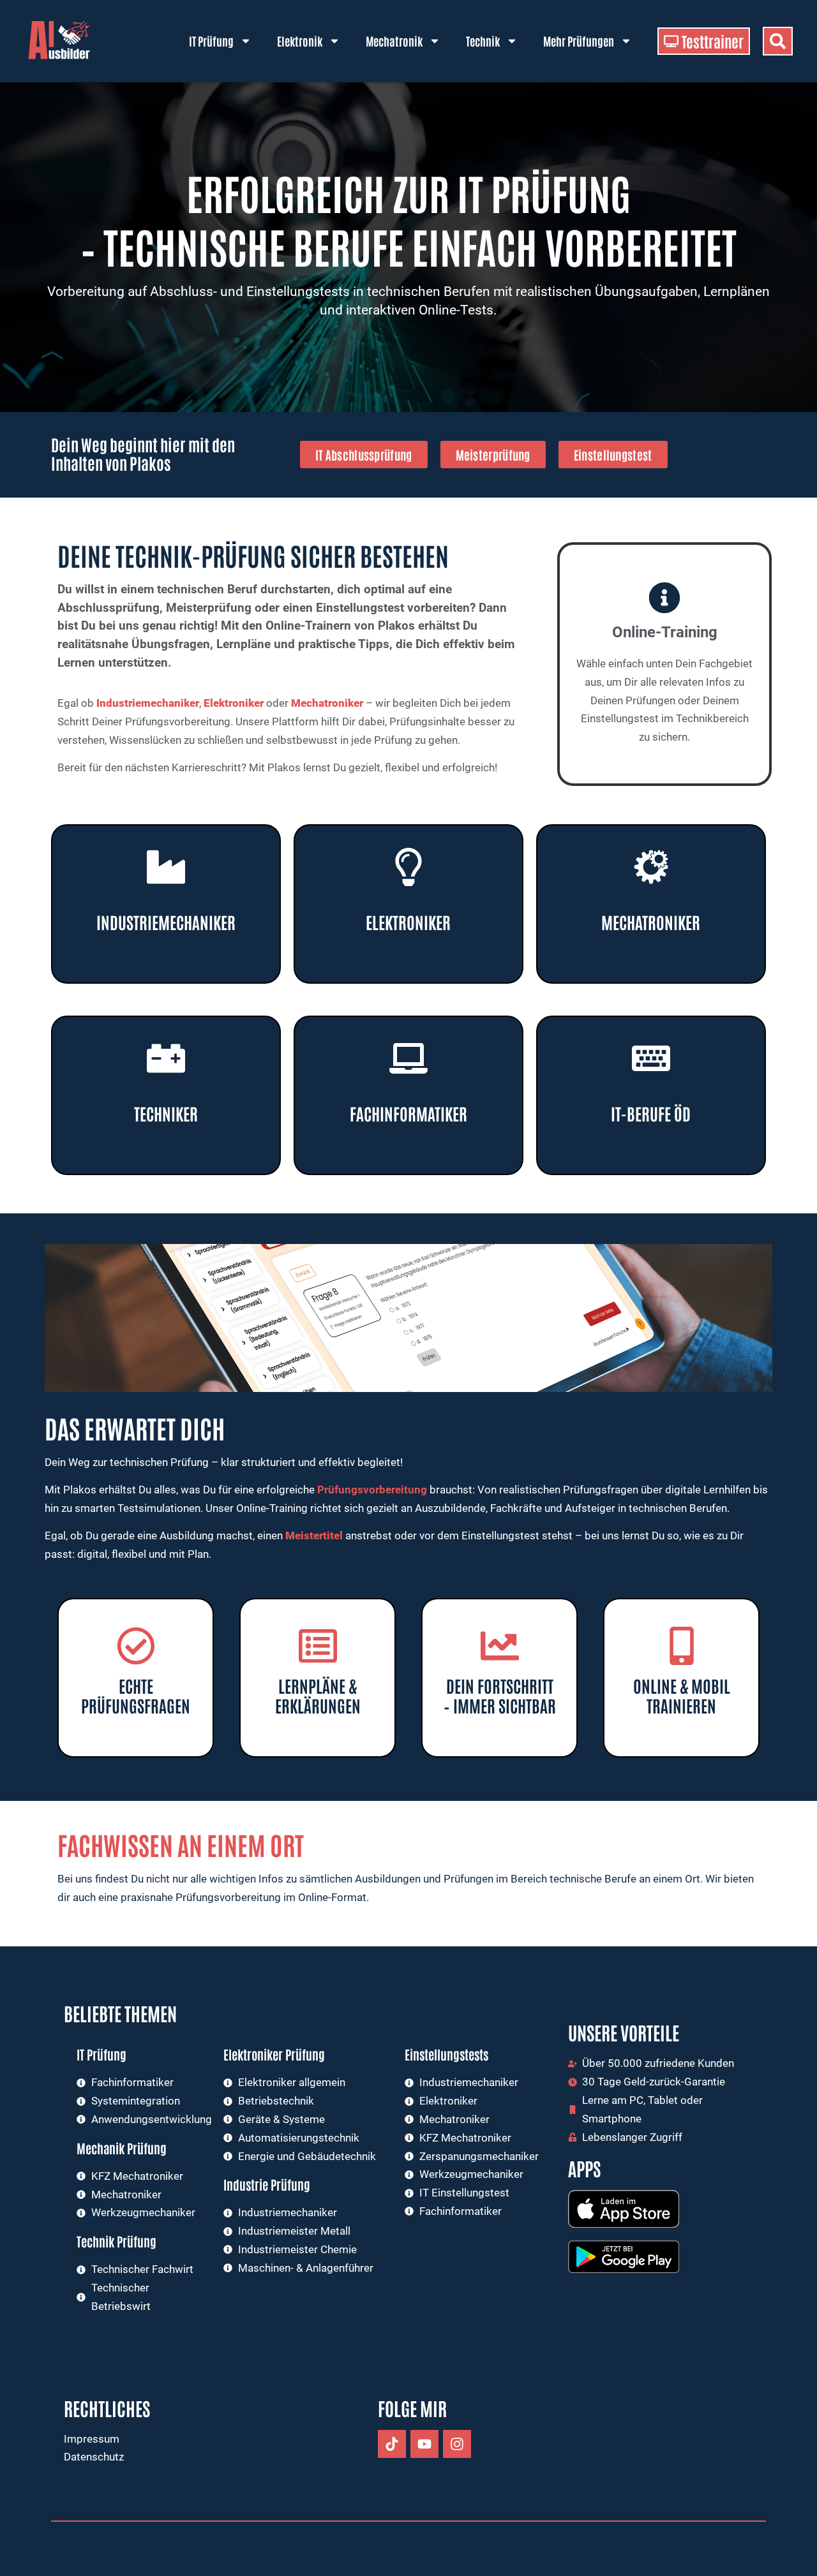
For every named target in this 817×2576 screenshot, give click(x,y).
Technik (483, 41)
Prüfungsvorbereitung (372, 1490)
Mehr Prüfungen (579, 41)
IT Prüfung (211, 41)
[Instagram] (457, 2444)
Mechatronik (394, 41)
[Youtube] (424, 2444)
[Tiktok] (392, 2444)
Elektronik (300, 41)
